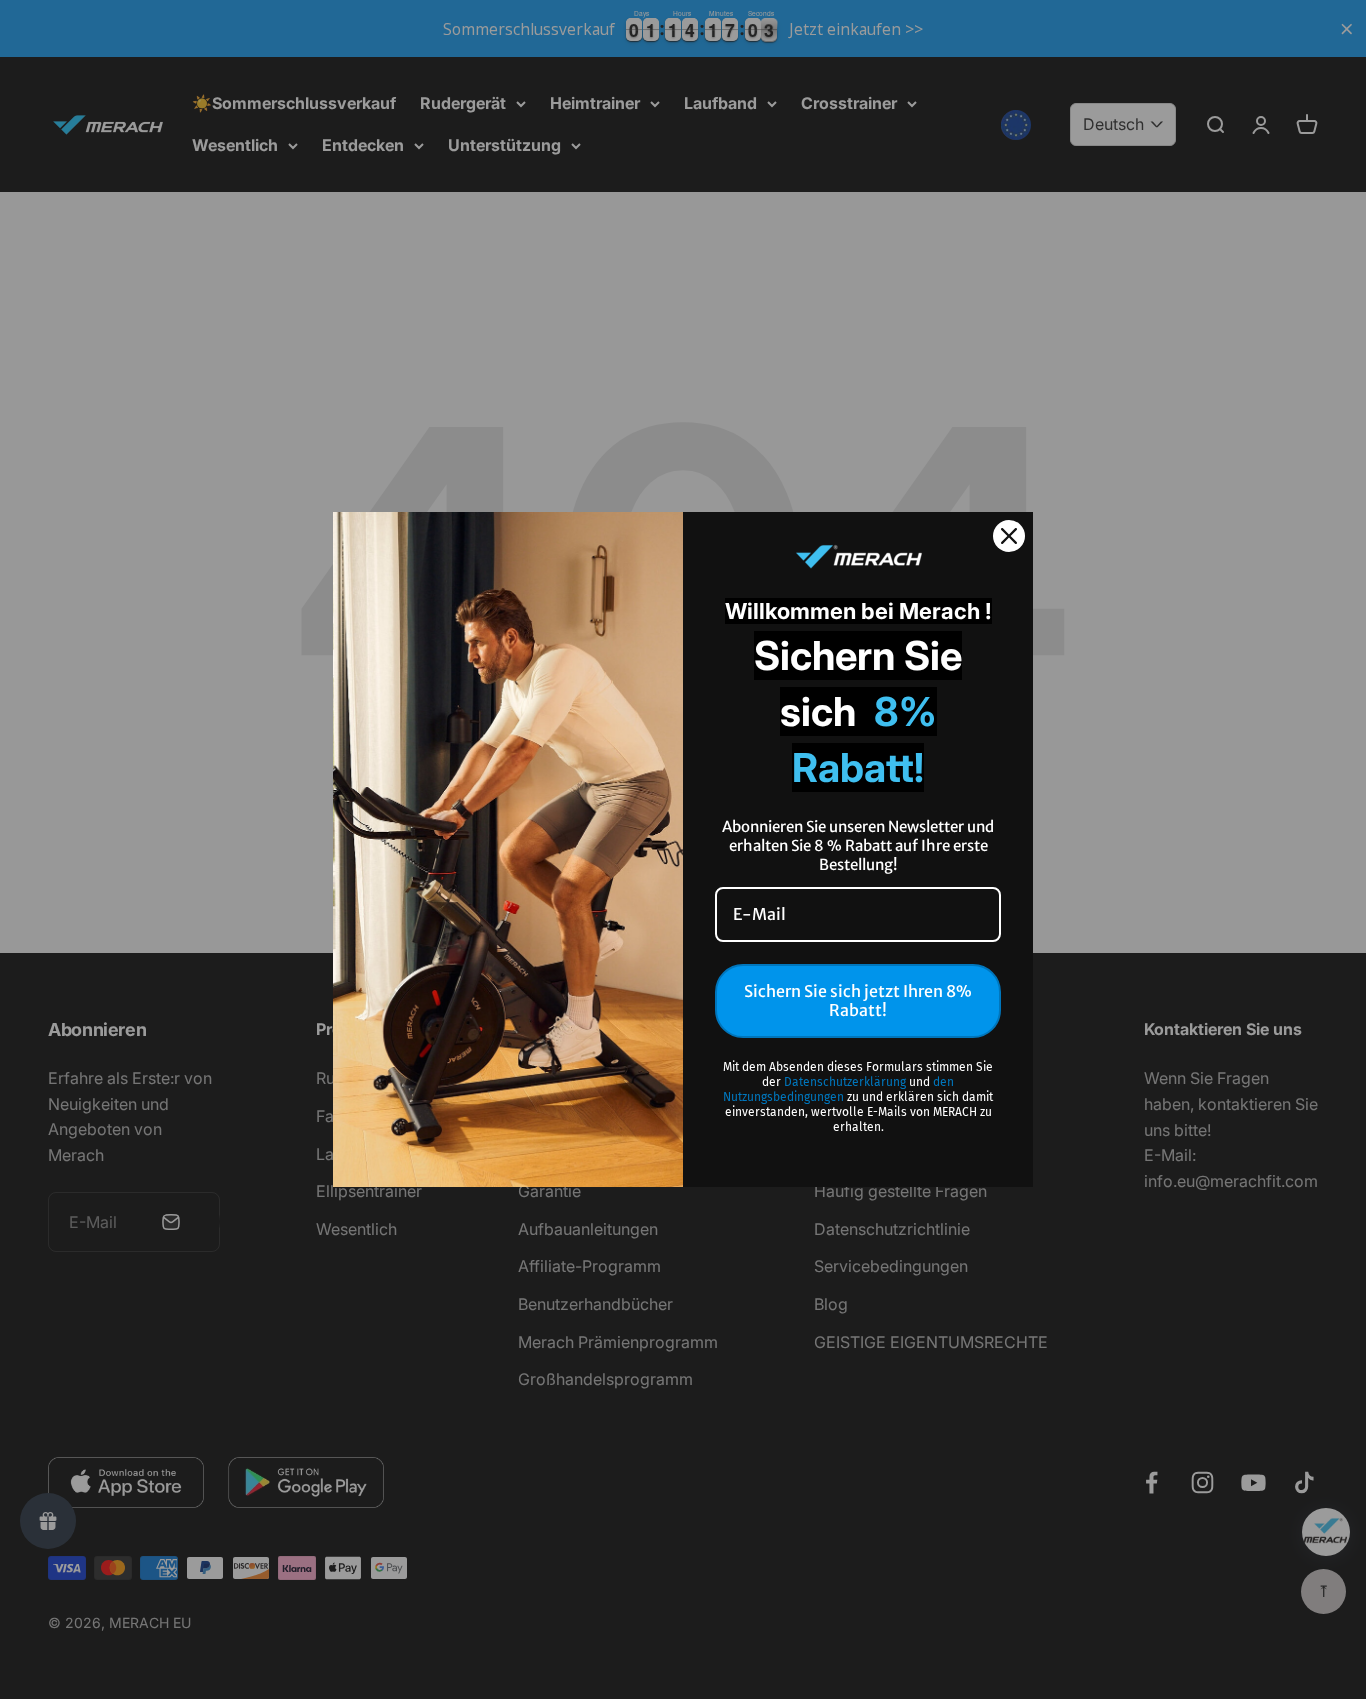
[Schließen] (1009, 536)
